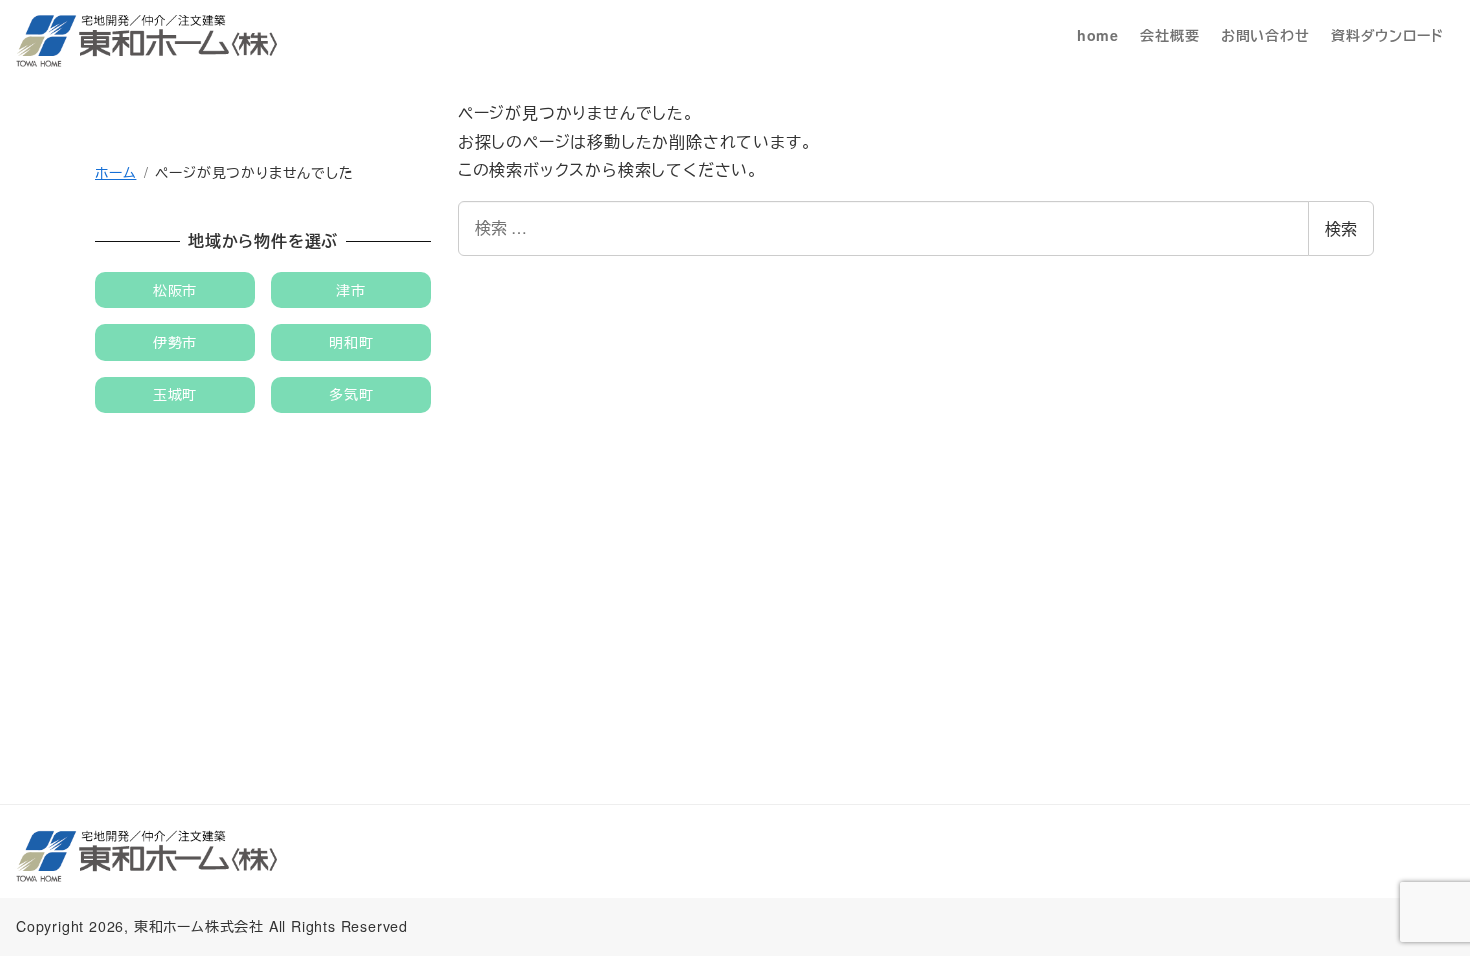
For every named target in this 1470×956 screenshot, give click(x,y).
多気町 (351, 394)
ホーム (115, 172)
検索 (1341, 228)
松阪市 (175, 290)
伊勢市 (175, 342)
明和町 (351, 342)
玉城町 (175, 394)
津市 (351, 290)
